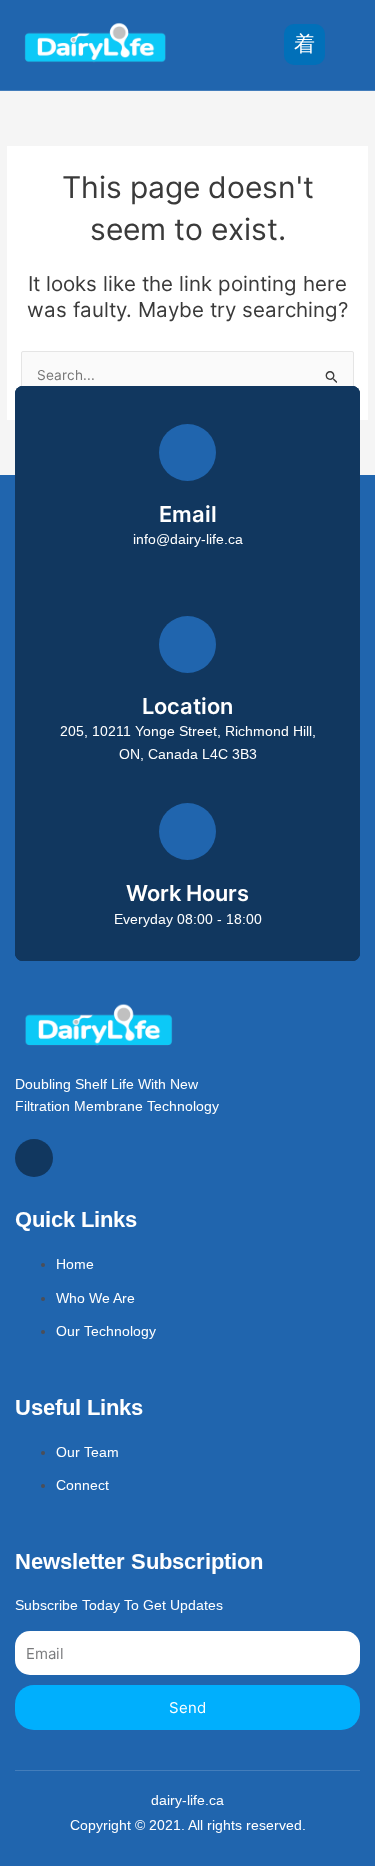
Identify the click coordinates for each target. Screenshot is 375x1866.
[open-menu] (304, 44)
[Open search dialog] (350, 45)
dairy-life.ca (187, 1800)
